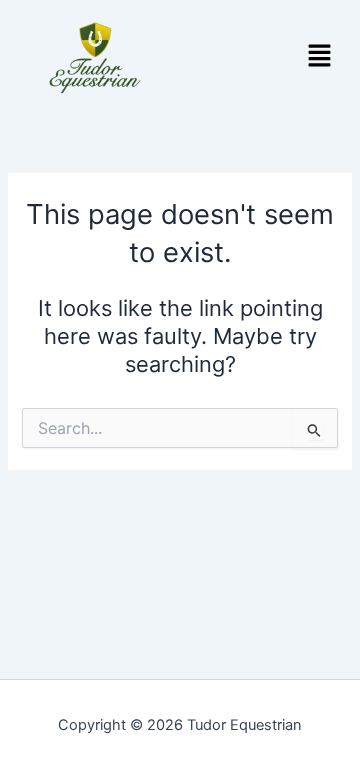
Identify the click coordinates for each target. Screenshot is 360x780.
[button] (320, 57)
